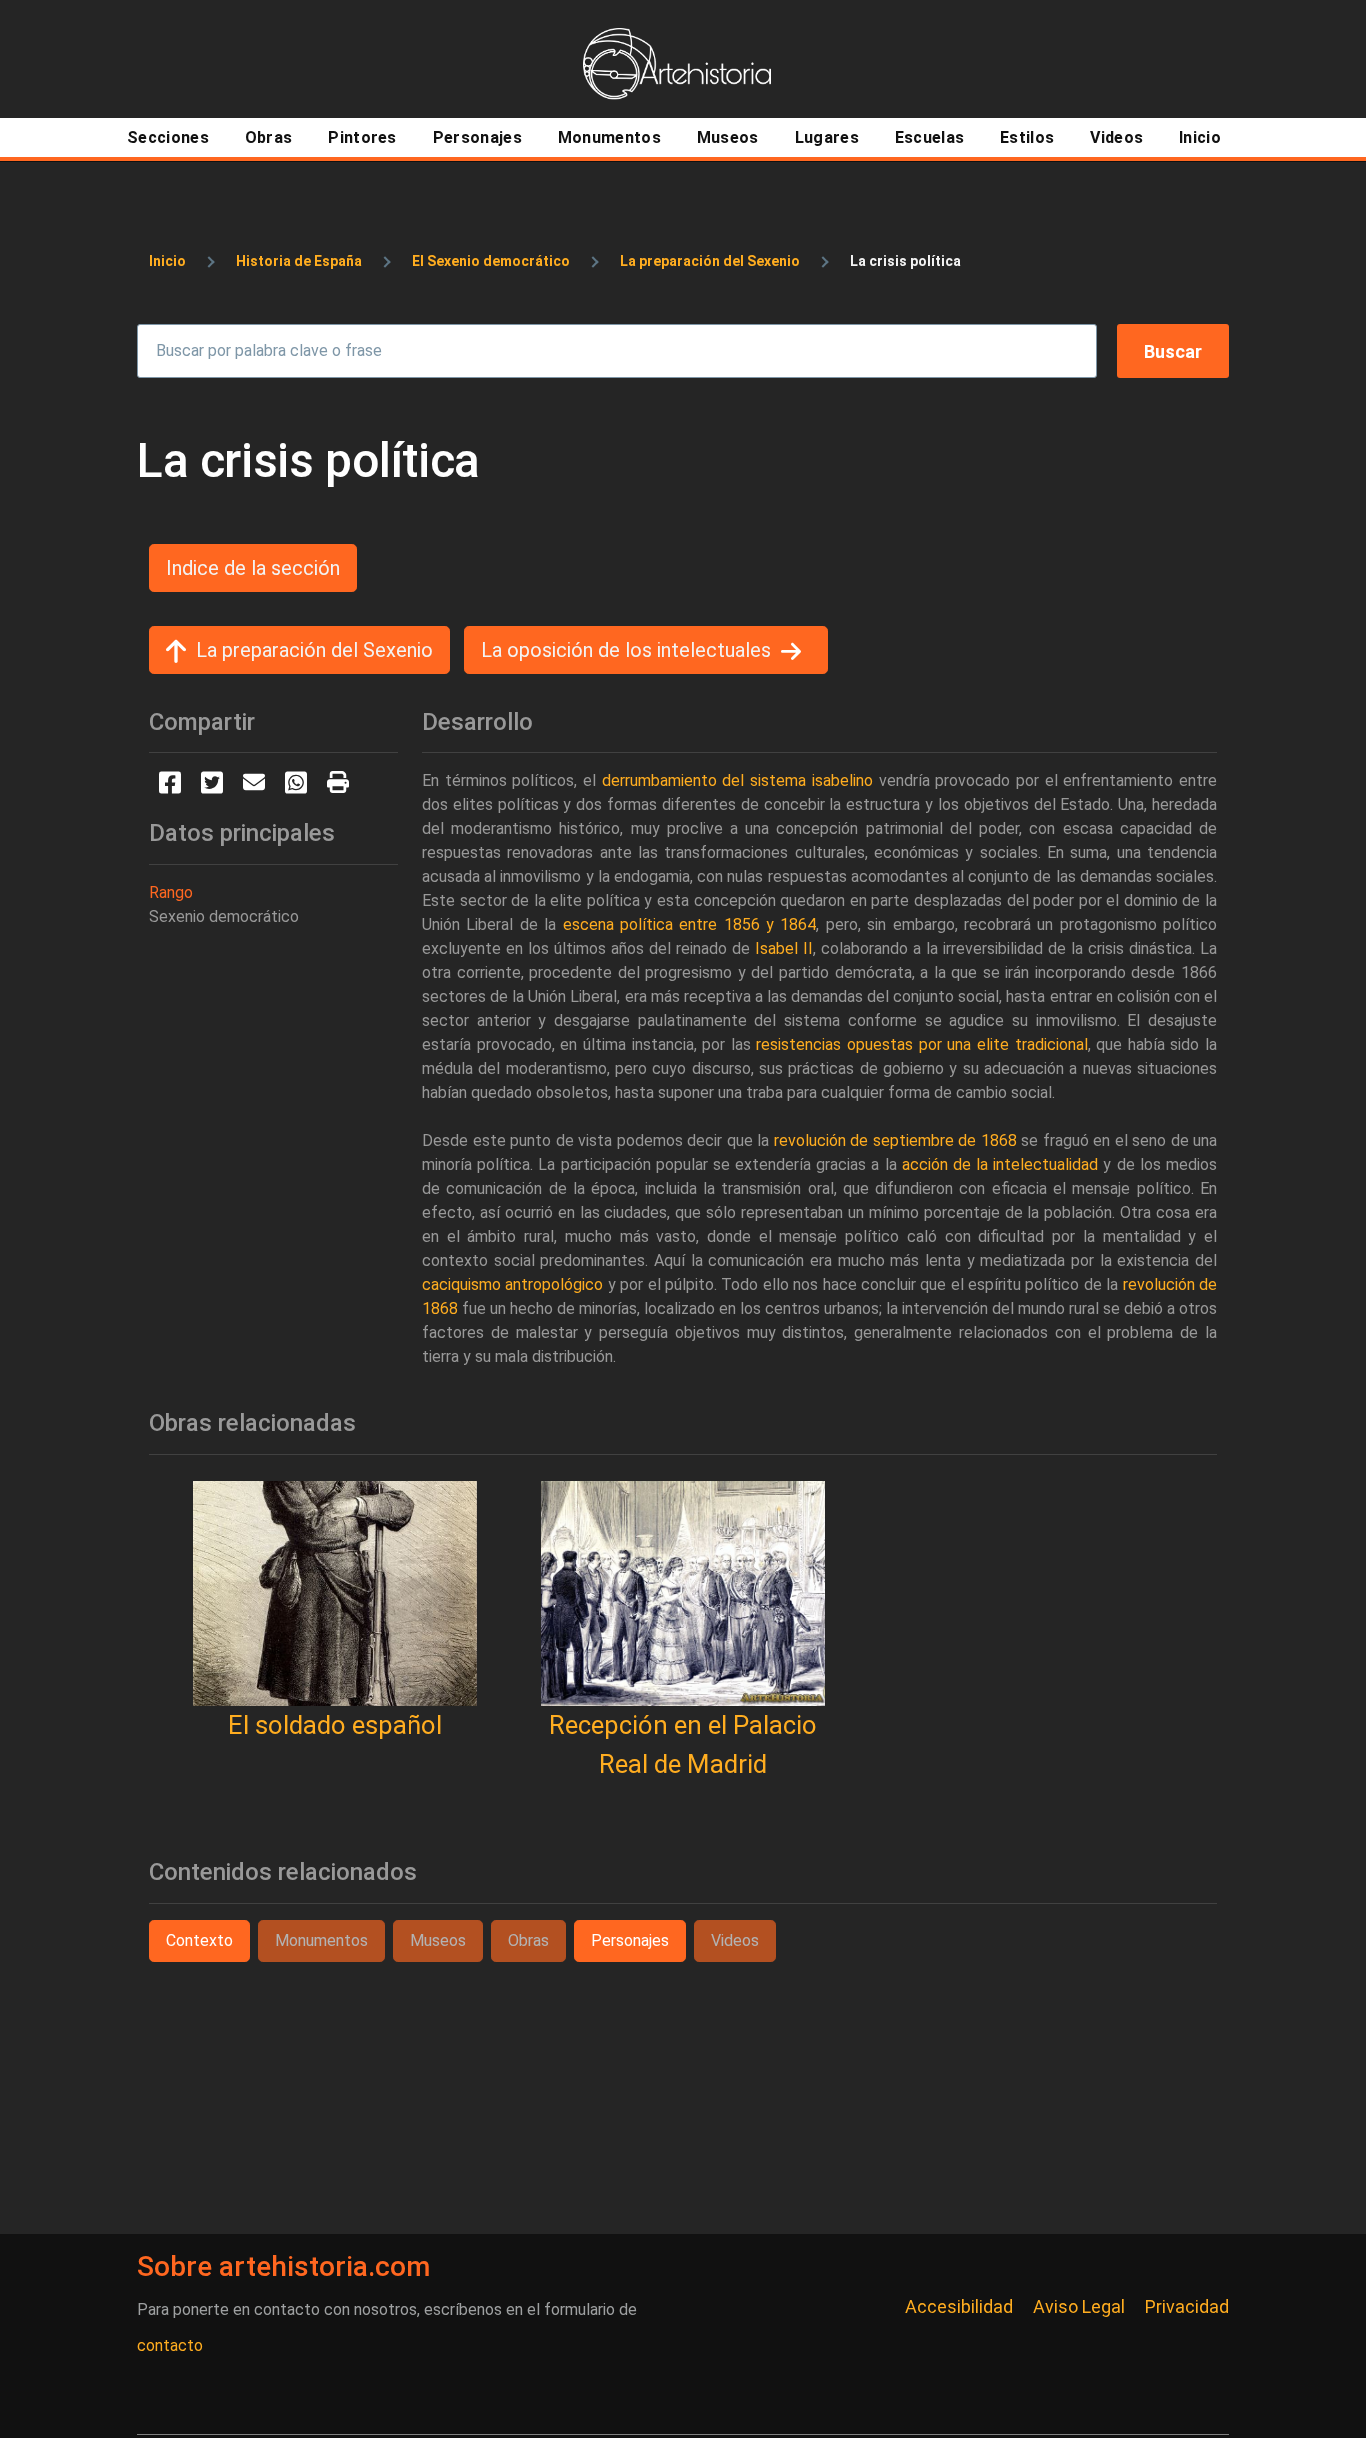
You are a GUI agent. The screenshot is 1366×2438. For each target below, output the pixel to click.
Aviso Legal (1079, 2306)
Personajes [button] (630, 1940)
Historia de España (299, 261)
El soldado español (335, 1725)
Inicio (167, 261)
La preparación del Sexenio (710, 261)
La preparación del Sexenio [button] (314, 650)
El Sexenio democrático (491, 261)
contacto (170, 2345)
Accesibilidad (959, 2306)
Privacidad (1187, 2306)
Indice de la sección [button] (253, 568)
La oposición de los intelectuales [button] (626, 650)
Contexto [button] (199, 1940)
